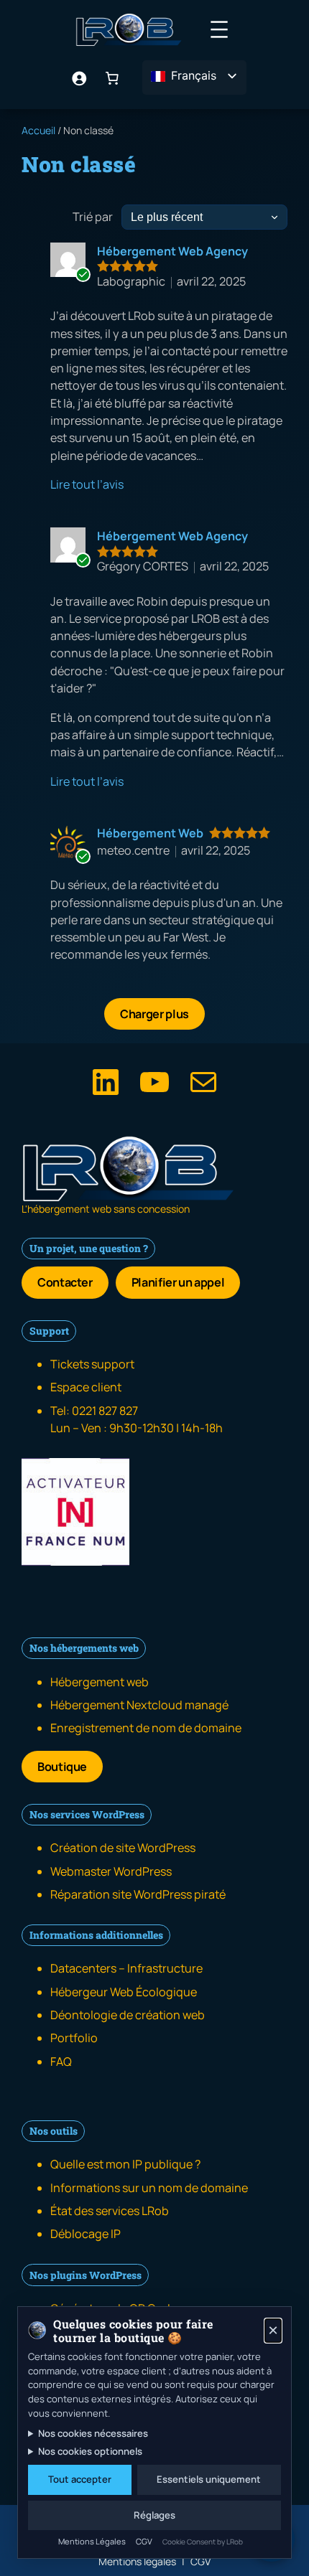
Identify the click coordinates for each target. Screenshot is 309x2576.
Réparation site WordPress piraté (138, 1894)
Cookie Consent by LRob (203, 2542)
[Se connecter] (79, 78)
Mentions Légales (92, 2541)
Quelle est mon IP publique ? (125, 2164)
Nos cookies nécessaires (93, 2433)
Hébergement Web (150, 833)
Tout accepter (80, 2479)
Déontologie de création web (128, 2015)
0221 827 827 (105, 1411)
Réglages (154, 2515)
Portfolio (74, 2038)
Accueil (38, 130)
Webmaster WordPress (111, 1871)
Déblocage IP (86, 2234)
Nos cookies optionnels (90, 2451)
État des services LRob (110, 2211)
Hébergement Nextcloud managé (139, 1705)
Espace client (86, 1387)
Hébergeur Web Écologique (124, 1992)
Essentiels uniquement (209, 2479)
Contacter (65, 1282)
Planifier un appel (178, 1282)
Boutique (62, 1767)
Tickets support (92, 1364)
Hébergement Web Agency (172, 251)
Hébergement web (100, 1682)
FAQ (61, 2062)
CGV (144, 2541)
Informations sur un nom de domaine (149, 2188)
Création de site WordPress (123, 1848)
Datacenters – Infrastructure (126, 1968)
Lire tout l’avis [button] (87, 484)
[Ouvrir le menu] (219, 29)
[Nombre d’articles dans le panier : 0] (112, 78)
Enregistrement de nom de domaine (146, 1728)
